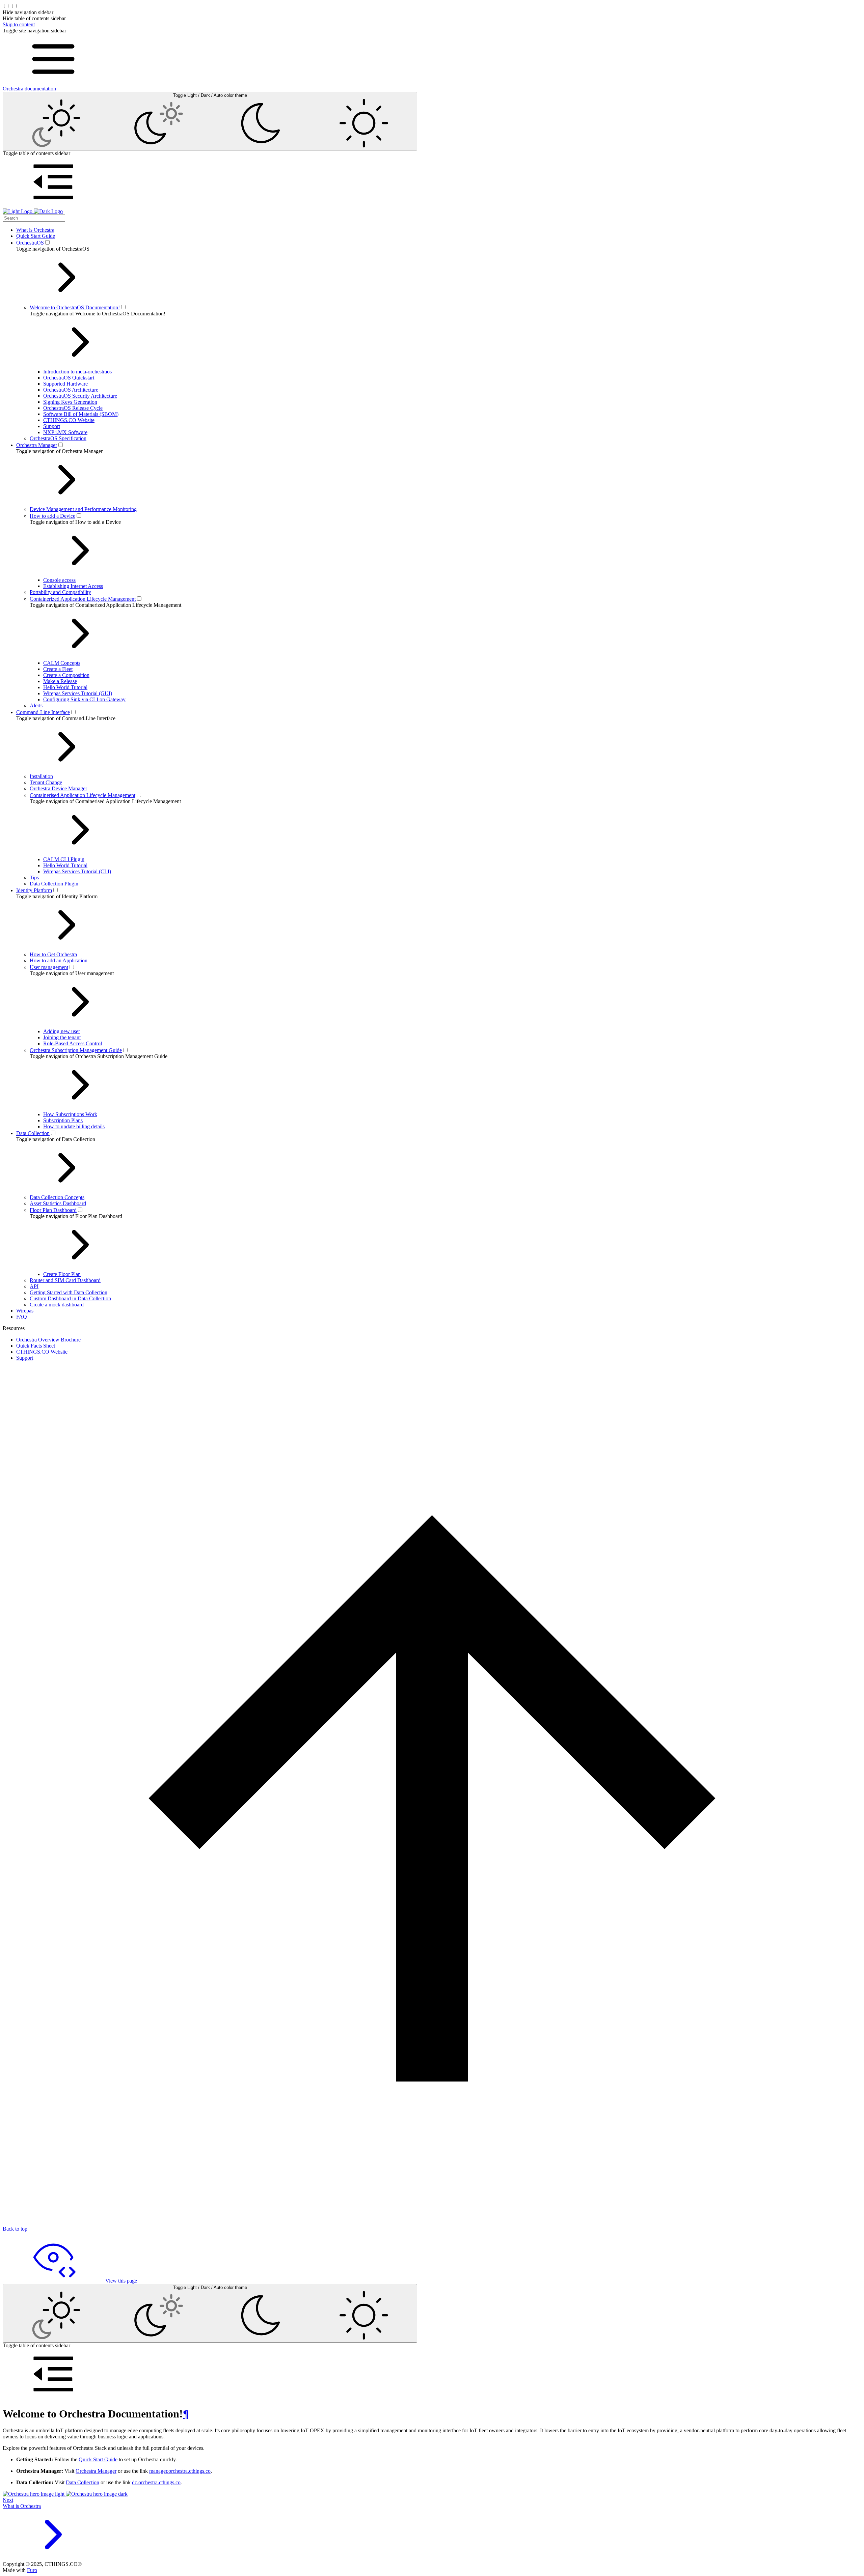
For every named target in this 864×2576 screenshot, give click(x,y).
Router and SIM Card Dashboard (65, 1280)
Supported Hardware (65, 384)
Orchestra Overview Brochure (48, 1340)
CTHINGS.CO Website (69, 420)
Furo (32, 2570)
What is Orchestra (35, 230)
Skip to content (19, 24)
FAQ (22, 1317)
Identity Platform (34, 890)
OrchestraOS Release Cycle (73, 408)
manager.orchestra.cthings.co (180, 2471)
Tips (34, 877)
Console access (59, 580)
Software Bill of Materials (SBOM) (81, 414)
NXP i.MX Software (65, 432)
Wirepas (25, 1311)
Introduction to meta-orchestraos (77, 372)
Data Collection (33, 1133)
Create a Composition (66, 675)
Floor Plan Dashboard (53, 1210)
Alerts (36, 705)
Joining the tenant (62, 1037)
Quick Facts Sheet (36, 1346)
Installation (41, 776)
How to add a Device (52, 516)
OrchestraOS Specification (58, 438)
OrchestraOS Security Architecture (80, 396)
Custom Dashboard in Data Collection (70, 1298)
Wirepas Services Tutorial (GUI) (78, 693)
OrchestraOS (30, 243)
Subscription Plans (63, 1120)
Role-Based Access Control (73, 1043)
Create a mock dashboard (57, 1305)
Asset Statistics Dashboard (58, 1203)
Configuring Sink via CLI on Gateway (84, 699)
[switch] (47, 242)
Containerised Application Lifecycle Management (83, 795)
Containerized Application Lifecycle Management (83, 599)
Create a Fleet (58, 669)
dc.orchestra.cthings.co (156, 2482)
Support (52, 426)
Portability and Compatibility (60, 592)
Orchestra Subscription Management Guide (76, 1050)
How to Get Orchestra (53, 954)
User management (49, 967)
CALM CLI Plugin (64, 859)
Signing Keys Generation (70, 402)
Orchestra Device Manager (58, 788)
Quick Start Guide (36, 236)
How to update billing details (74, 1126)
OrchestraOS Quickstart (69, 378)
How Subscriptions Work (70, 1114)
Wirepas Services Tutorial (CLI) (77, 871)
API (34, 1286)
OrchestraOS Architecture (71, 390)
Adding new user (62, 1031)
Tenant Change (46, 782)
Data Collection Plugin (54, 884)
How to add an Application (59, 960)
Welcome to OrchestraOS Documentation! (75, 307)
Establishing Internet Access (73, 586)
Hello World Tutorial (65, 687)
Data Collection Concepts (57, 1197)
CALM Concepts (62, 663)
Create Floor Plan (62, 1274)
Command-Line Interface (43, 712)
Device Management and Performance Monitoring (83, 509)
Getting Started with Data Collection (69, 1292)
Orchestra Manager (37, 445)
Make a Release (60, 681)
